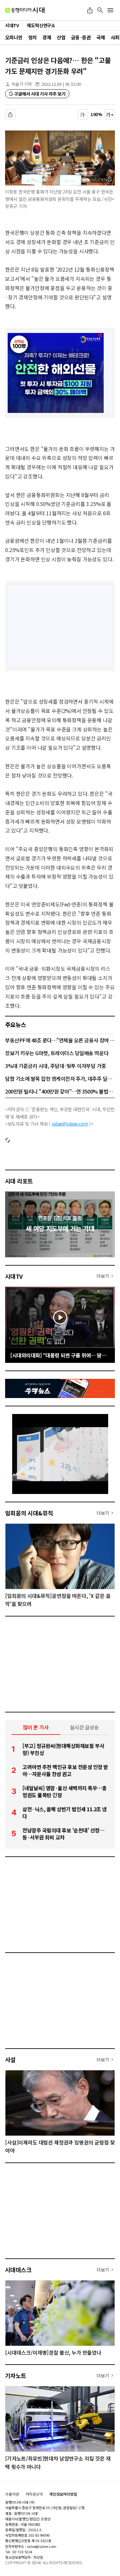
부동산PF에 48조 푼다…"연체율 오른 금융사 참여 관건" (60, 1040)
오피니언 (14, 37)
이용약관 (12, 2494)
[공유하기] (90, 10)
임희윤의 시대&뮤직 (29, 1513)
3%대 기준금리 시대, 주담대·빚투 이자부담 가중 (56, 1066)
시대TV (14, 1276)
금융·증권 (81, 37)
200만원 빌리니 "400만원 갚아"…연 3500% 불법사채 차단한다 (60, 1091)
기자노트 (16, 2375)
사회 (115, 37)
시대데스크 (18, 2270)
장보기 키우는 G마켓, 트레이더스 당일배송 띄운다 (57, 1053)
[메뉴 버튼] (110, 10)
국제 (101, 37)
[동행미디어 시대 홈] (25, 10)
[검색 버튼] (100, 10)
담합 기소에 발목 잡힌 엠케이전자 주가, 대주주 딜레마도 (60, 1079)
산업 (61, 37)
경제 (47, 37)
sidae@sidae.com (70, 1124)
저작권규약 (34, 2494)
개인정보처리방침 (63, 2494)
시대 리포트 (19, 1181)
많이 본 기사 (36, 1727)
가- (83, 115)
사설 (10, 2059)
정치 (32, 37)
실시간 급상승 (84, 1727)
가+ (110, 115)
